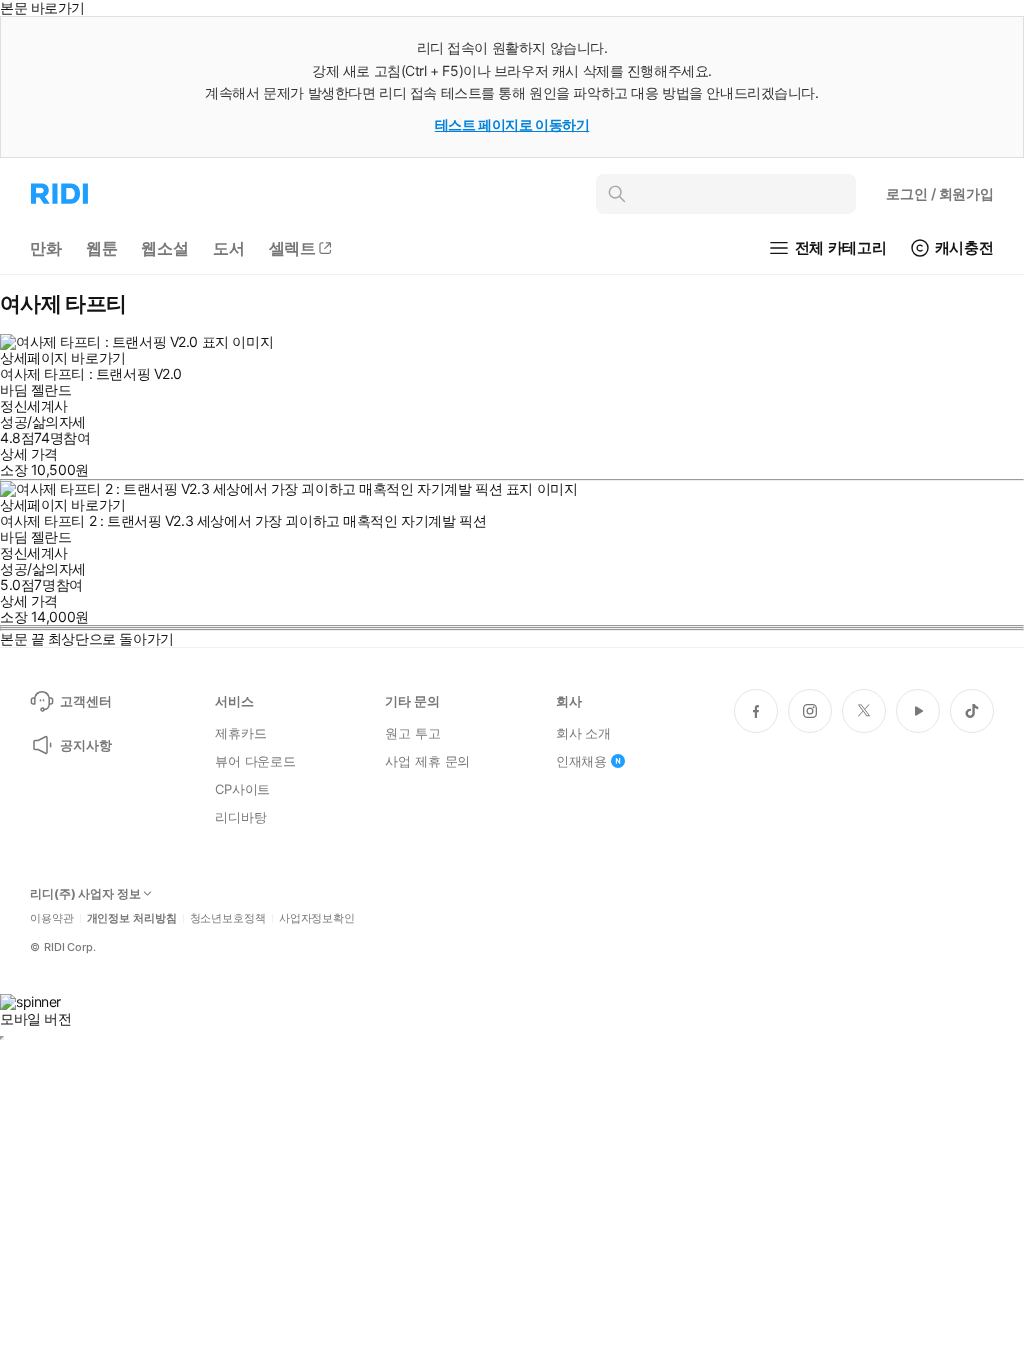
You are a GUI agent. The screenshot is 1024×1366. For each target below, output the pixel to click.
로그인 (940, 193)
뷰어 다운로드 (255, 761)
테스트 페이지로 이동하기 (512, 124)
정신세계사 (34, 405)
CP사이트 (242, 789)
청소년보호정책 (228, 918)
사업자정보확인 (317, 918)
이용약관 (52, 918)
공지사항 (85, 745)
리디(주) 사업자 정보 (85, 894)
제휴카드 (240, 733)
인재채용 (581, 761)
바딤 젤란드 (35, 389)
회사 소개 (583, 733)
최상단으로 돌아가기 (111, 638)
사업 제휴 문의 (427, 761)
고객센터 (85, 701)
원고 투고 (412, 733)
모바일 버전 (35, 1018)
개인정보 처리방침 (132, 918)
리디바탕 (240, 817)
